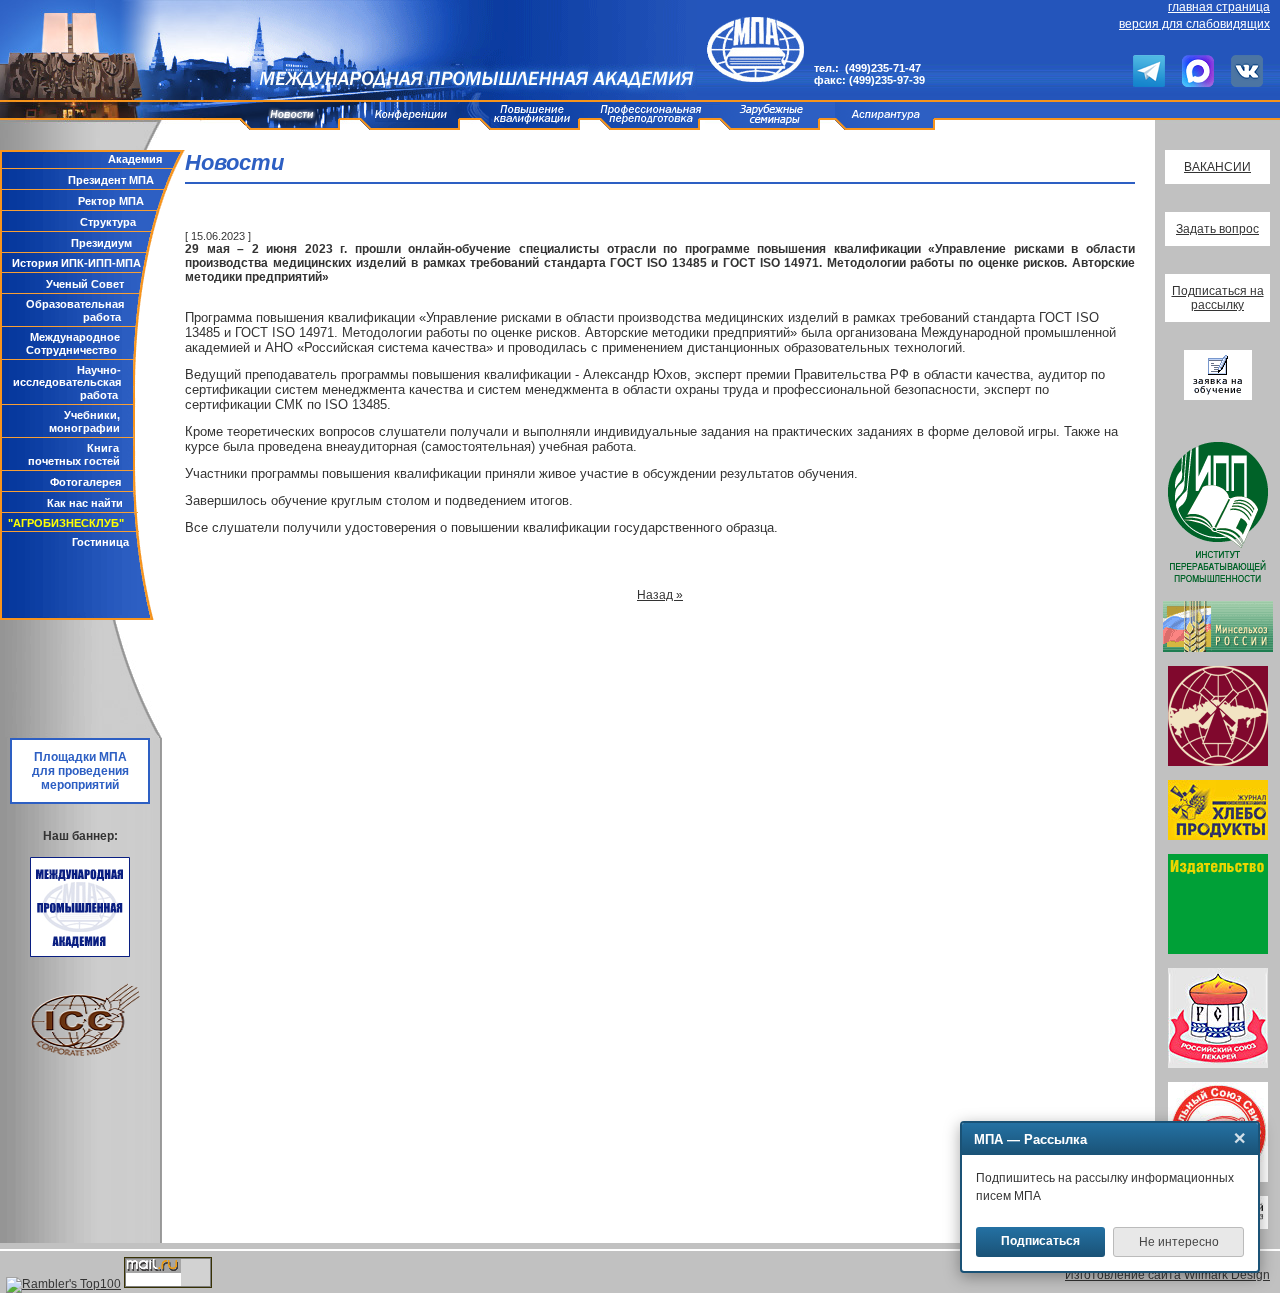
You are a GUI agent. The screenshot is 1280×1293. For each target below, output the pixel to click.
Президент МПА (111, 180)
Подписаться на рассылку (1218, 298)
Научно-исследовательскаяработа (67, 382)
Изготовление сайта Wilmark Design (1167, 1275)
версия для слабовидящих (1194, 24)
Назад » (660, 595)
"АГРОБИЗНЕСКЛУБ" (66, 523)
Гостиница (100, 542)
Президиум (101, 243)
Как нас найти (85, 503)
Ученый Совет (85, 284)
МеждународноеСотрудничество (73, 343)
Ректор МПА (111, 201)
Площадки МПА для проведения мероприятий (80, 771)
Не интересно (1179, 1242)
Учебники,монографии (84, 421)
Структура (108, 222)
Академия (135, 159)
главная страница (1219, 7)
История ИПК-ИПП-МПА (76, 263)
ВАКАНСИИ (1217, 167)
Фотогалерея (85, 482)
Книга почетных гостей (74, 454)
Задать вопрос (1217, 229)
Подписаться (1040, 1241)
